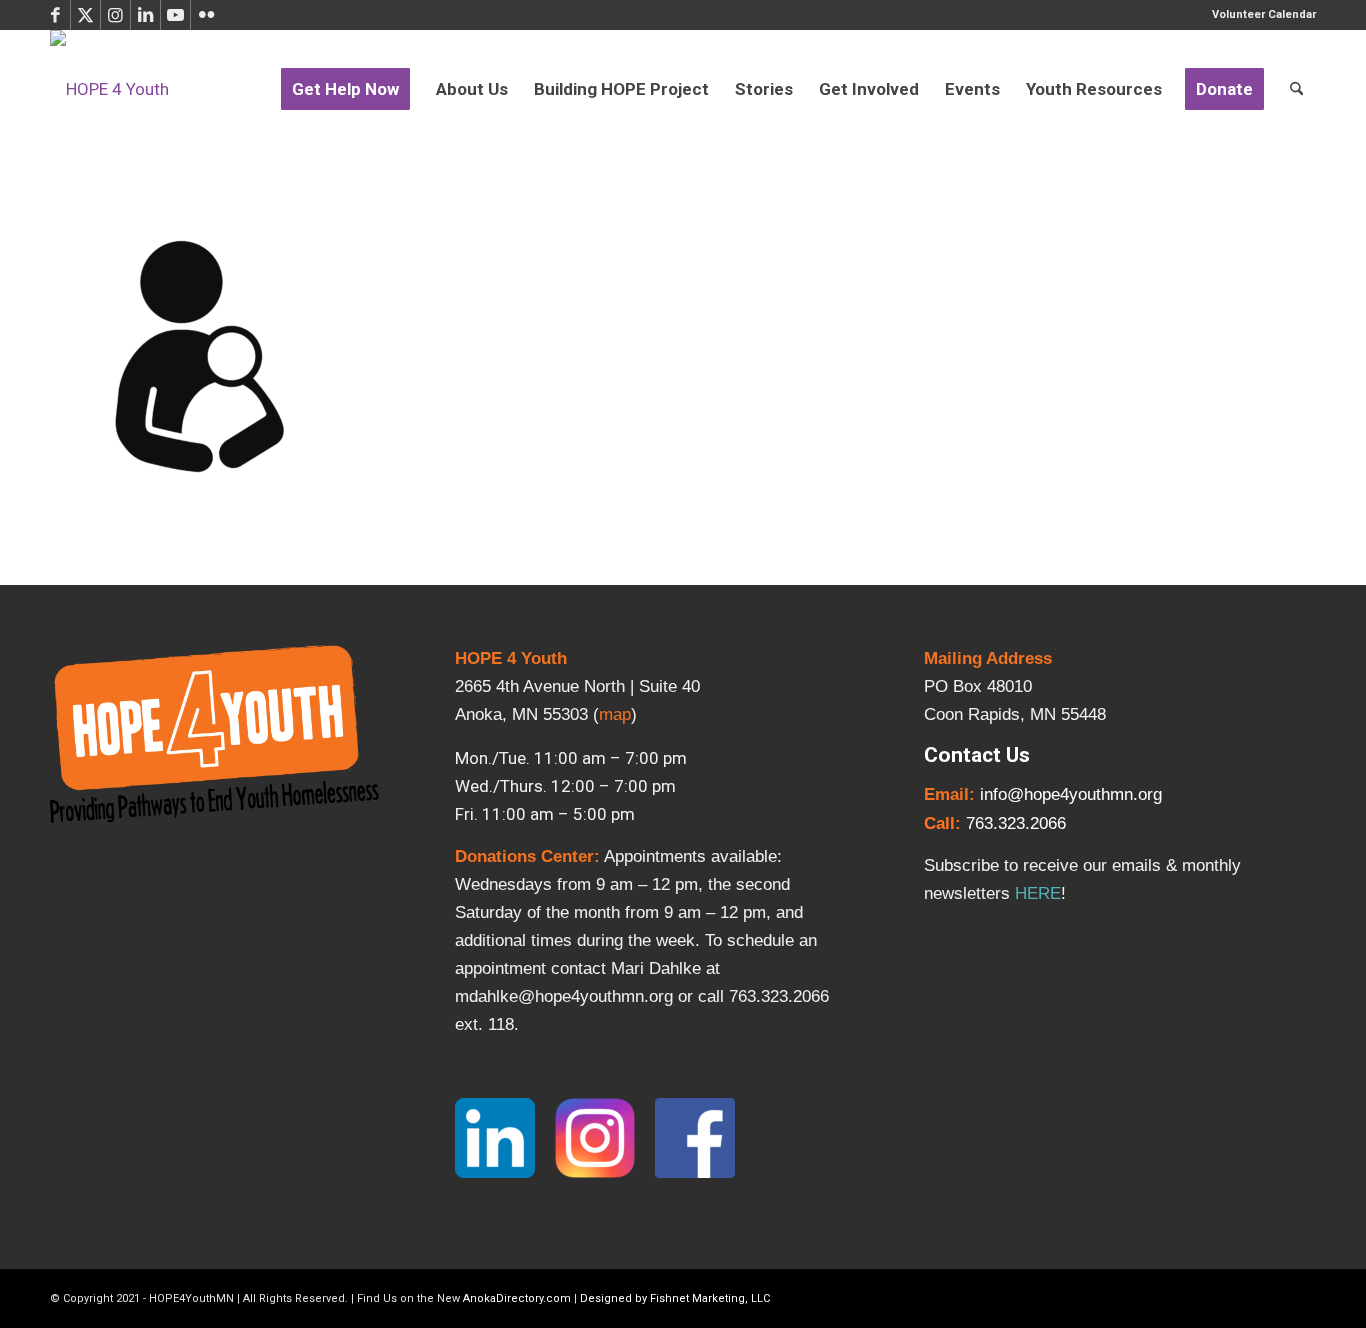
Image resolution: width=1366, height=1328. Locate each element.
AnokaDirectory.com (517, 1298)
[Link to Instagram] (115, 15)
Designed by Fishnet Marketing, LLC (675, 1298)
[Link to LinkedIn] (145, 15)
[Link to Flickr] (206, 15)
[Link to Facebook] (55, 15)
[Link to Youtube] (175, 15)
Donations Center (524, 856)
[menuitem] (1259, 15)
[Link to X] (85, 15)
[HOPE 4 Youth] (109, 89)
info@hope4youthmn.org (1071, 794)
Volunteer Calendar (1264, 14)
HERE (1038, 893)
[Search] (1296, 89)
